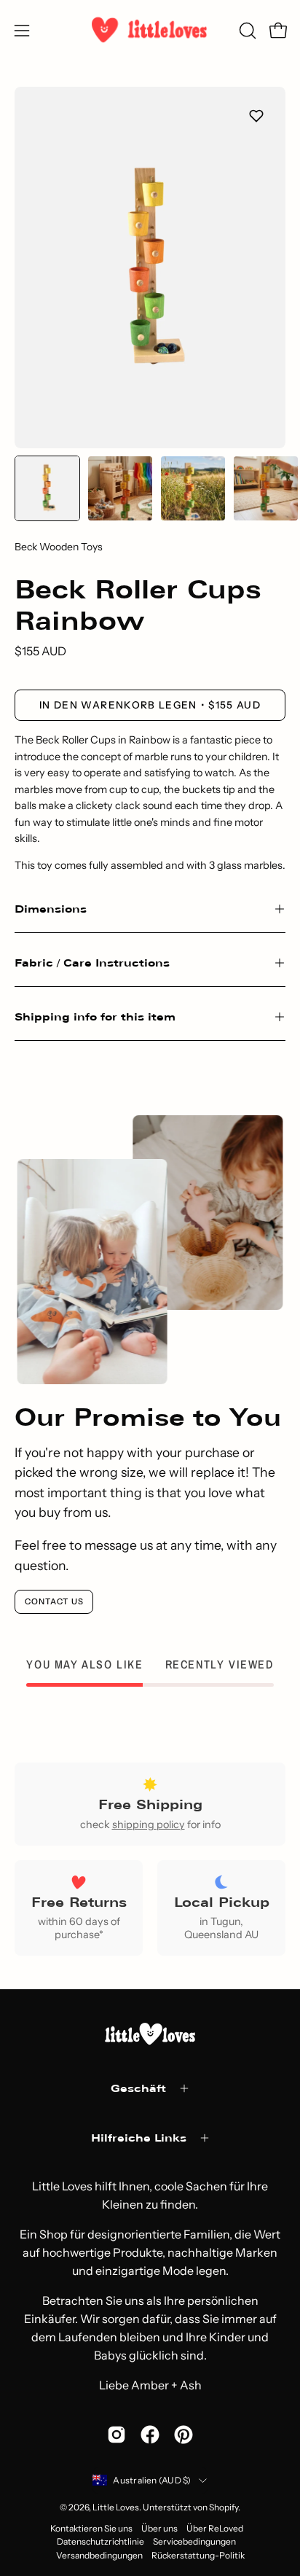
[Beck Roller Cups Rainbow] (47, 488)
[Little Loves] (150, 30)
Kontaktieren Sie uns (91, 2528)
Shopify (224, 2507)
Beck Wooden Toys (59, 547)
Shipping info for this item (95, 1016)
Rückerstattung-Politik (198, 2555)
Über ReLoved (215, 2528)
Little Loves (116, 2507)
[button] (246, 31)
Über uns (159, 2528)
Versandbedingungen (99, 2555)
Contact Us (54, 1601)
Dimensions (51, 909)
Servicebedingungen (194, 2541)
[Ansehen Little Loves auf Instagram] (117, 2435)
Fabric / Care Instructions (92, 963)
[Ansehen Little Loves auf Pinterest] (183, 2435)
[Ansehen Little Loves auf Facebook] (150, 2435)
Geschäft (138, 2088)
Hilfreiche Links (139, 2138)
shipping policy (149, 1824)
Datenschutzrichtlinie (100, 2541)
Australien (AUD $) (152, 2480)
